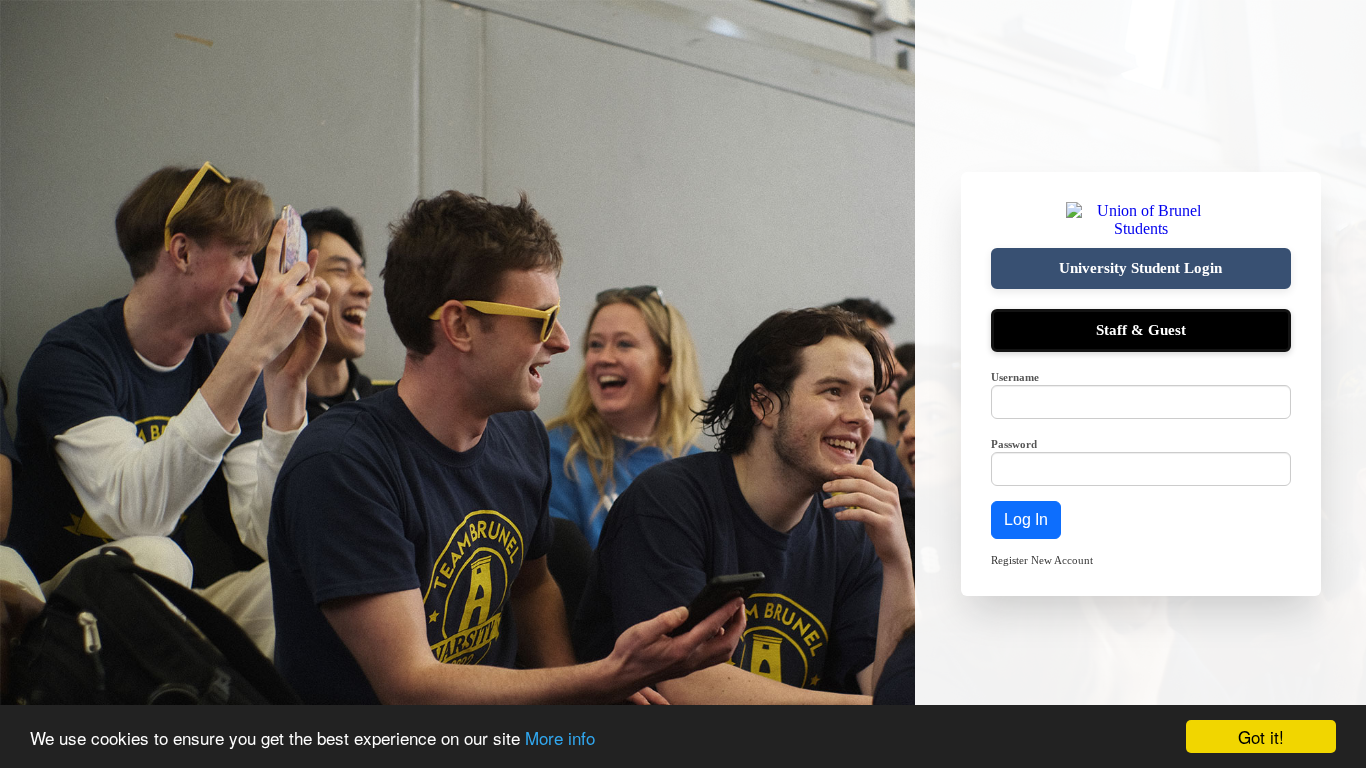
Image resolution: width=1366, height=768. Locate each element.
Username (1015, 377)
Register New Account (1042, 560)
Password (1014, 444)
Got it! (1261, 736)
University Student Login (1140, 268)
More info (560, 737)
